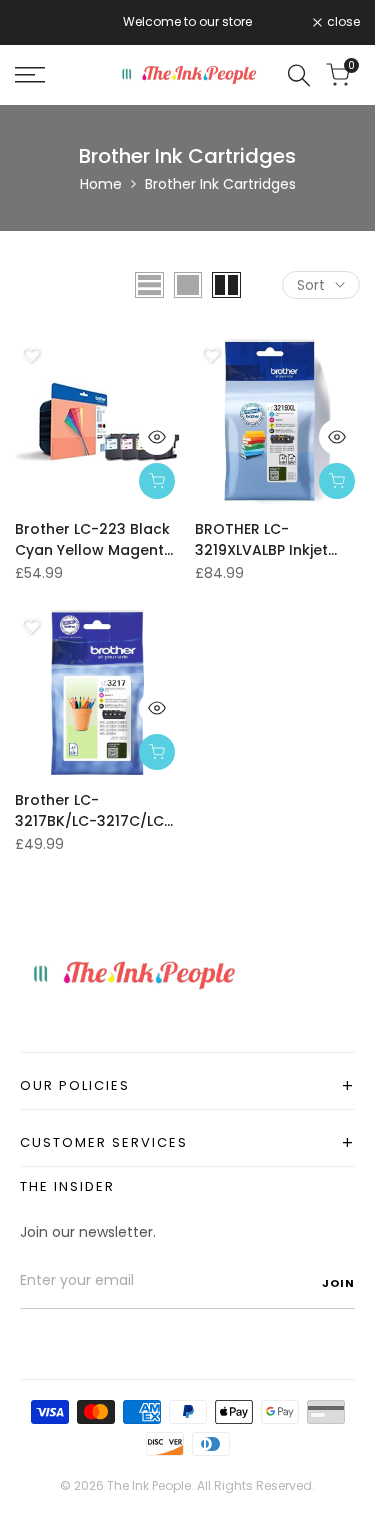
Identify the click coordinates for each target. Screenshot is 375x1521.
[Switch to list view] (149, 285)
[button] (31, 355)
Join (338, 1283)
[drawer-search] (299, 75)
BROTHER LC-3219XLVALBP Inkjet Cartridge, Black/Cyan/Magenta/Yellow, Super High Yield (277, 540)
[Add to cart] (157, 481)
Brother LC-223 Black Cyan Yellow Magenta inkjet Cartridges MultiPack (94, 540)
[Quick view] (157, 437)
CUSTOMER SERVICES (187, 1142)
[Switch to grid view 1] (188, 285)
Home (101, 184)
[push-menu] (30, 75)
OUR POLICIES (187, 1085)
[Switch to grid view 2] (226, 285)
